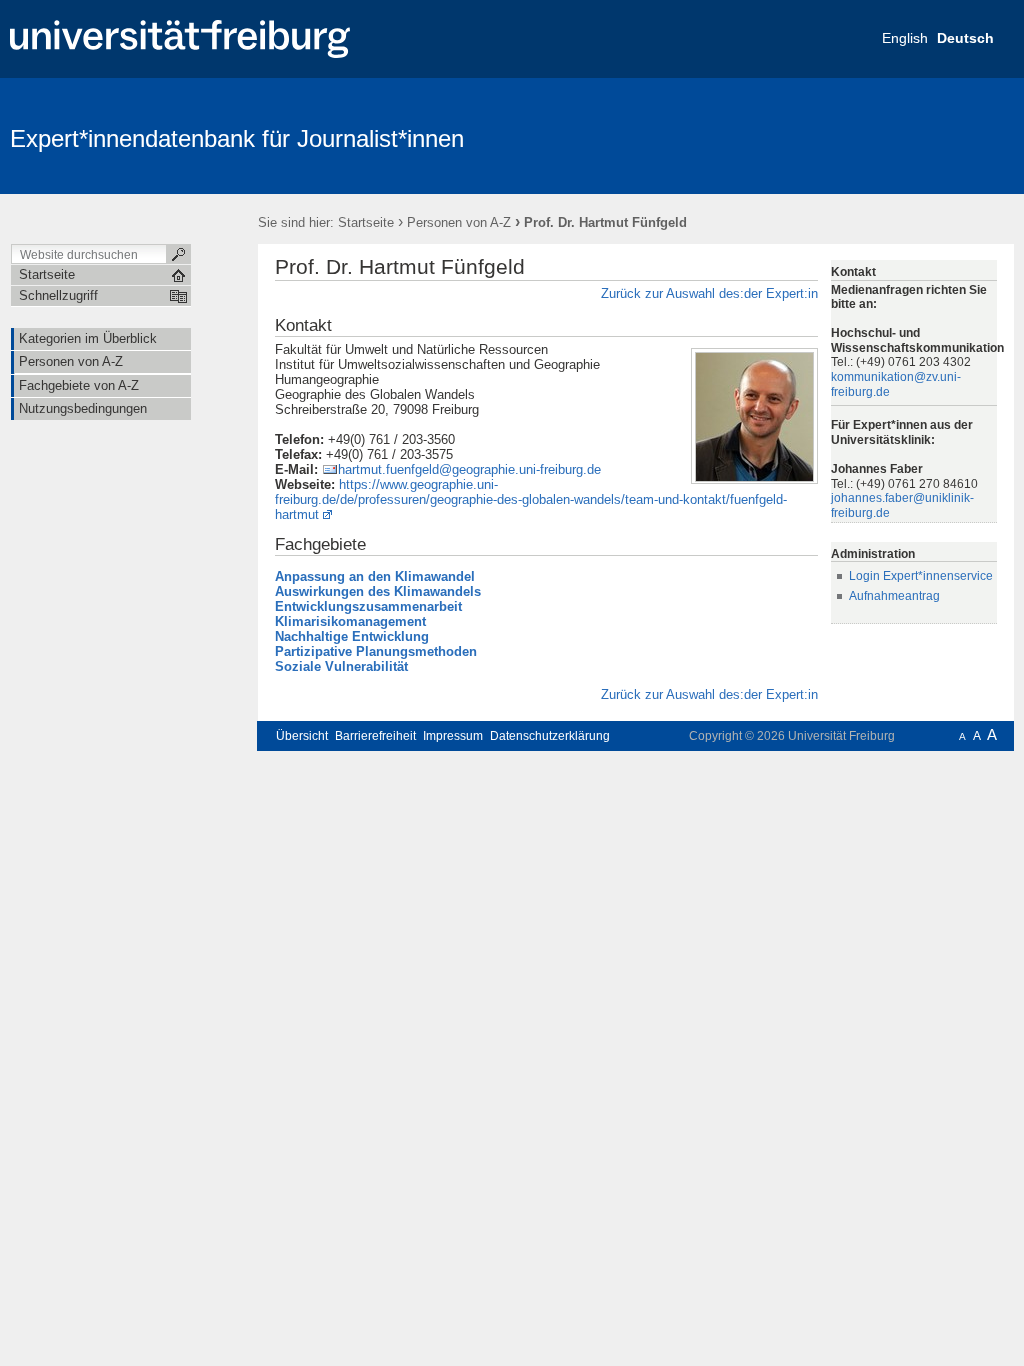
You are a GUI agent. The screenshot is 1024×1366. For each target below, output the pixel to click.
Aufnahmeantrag (894, 596)
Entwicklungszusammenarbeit (368, 606)
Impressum (453, 736)
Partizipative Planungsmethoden (376, 651)
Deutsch (965, 38)
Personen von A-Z (459, 222)
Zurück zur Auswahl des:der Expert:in (709, 293)
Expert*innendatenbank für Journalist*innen (237, 138)
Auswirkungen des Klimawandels (378, 591)
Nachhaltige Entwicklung (352, 636)
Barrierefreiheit (375, 736)
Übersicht (302, 736)
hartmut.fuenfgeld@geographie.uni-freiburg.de (469, 469)
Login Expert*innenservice (921, 576)
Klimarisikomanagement (350, 621)
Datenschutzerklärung (550, 736)
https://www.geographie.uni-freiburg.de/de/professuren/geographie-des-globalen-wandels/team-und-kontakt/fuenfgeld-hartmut (531, 499)
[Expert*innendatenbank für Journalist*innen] (916, 135)
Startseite (366, 222)
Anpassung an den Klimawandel (375, 576)
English (905, 38)
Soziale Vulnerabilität (341, 666)
